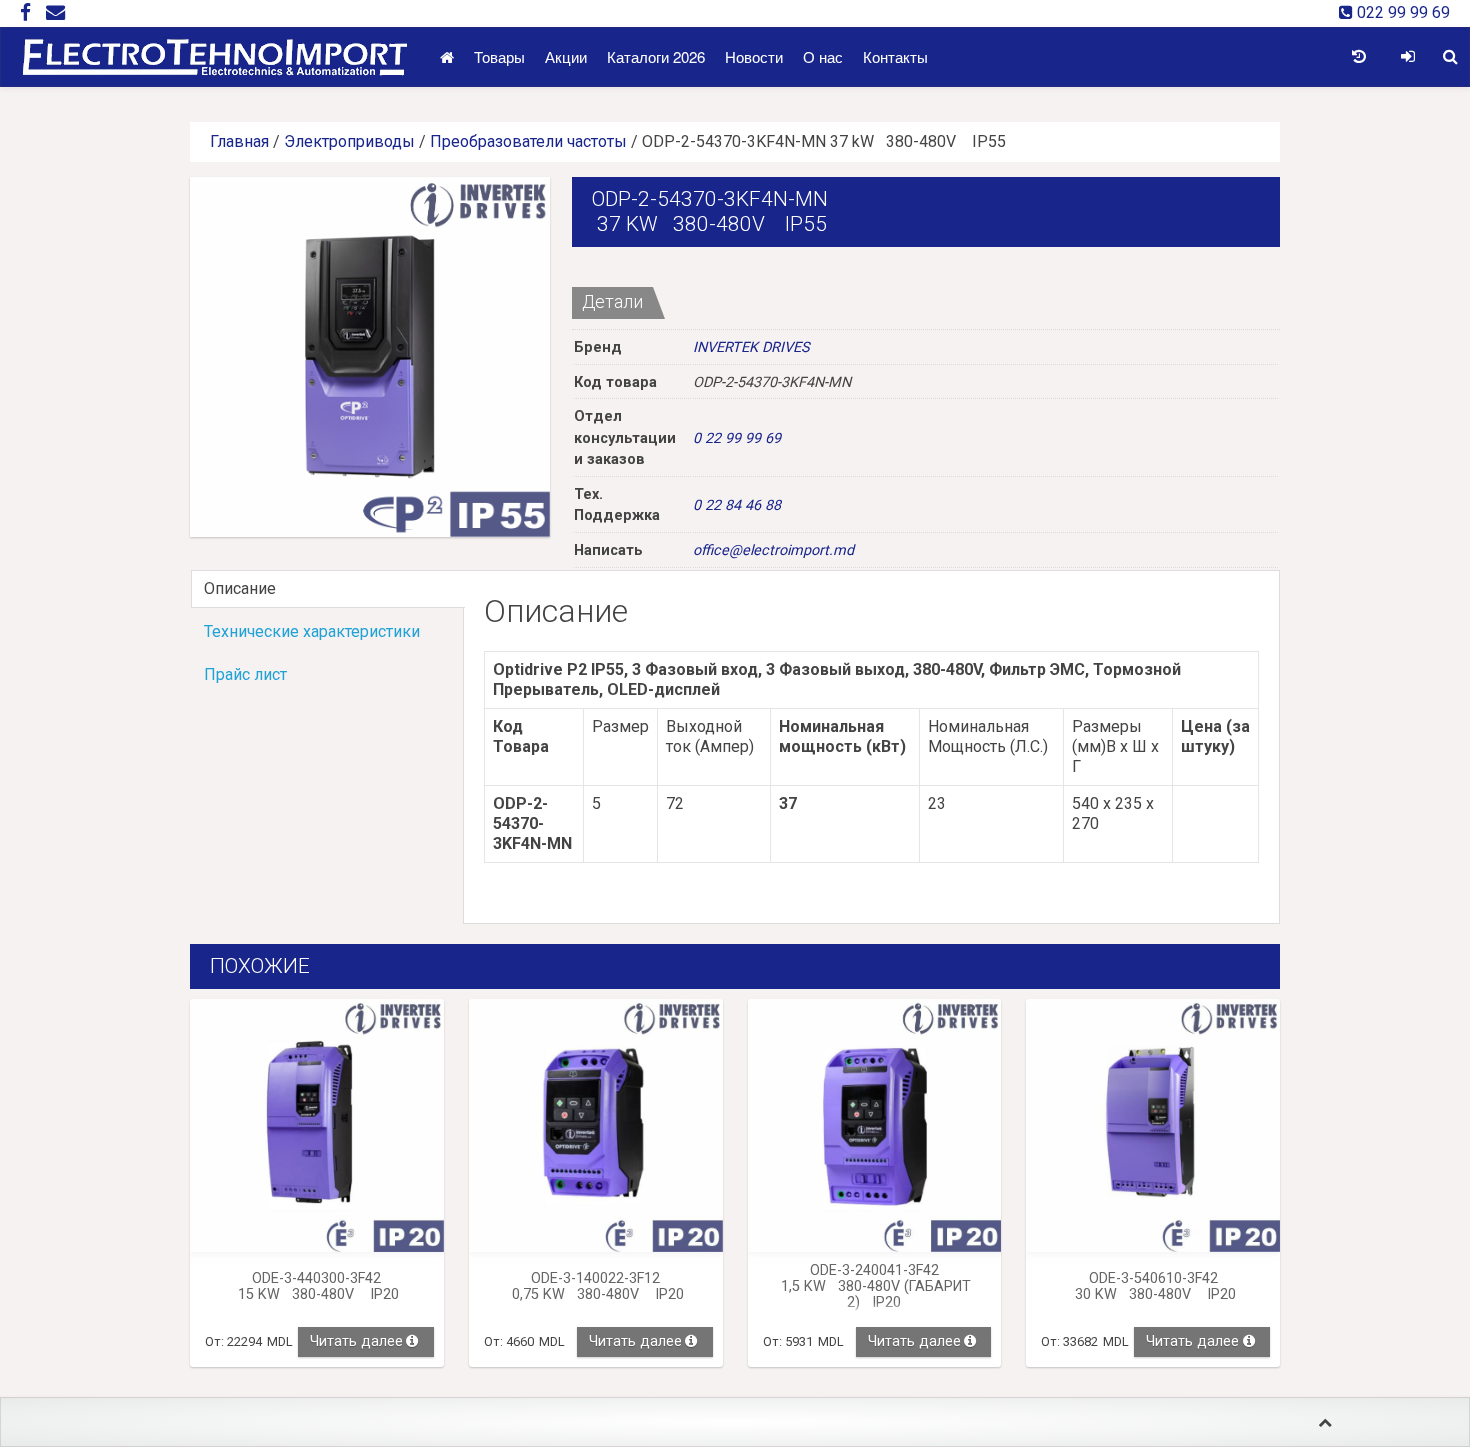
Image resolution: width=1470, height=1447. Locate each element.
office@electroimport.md (773, 550)
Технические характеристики (312, 631)
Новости (754, 56)
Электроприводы (349, 141)
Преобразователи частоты (528, 141)
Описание (240, 588)
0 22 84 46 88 (737, 505)
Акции (566, 56)
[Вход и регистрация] (1407, 57)
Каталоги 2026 (656, 56)
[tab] (327, 589)
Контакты (895, 56)
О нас (823, 56)
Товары (499, 56)
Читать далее (356, 1341)
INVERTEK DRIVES (751, 347)
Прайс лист (245, 674)
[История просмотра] (1358, 57)
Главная (239, 141)
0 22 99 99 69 (737, 438)
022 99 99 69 (1401, 12)
